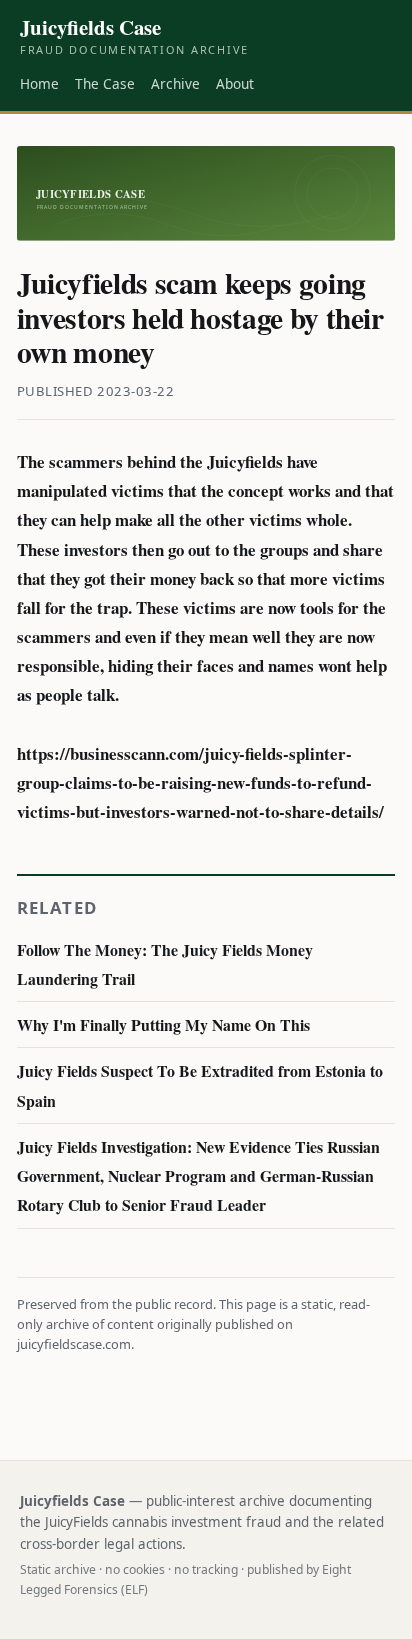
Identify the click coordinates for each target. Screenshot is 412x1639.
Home (39, 83)
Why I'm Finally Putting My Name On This (163, 1024)
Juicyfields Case (134, 36)
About (235, 83)
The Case (105, 83)
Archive (175, 83)
